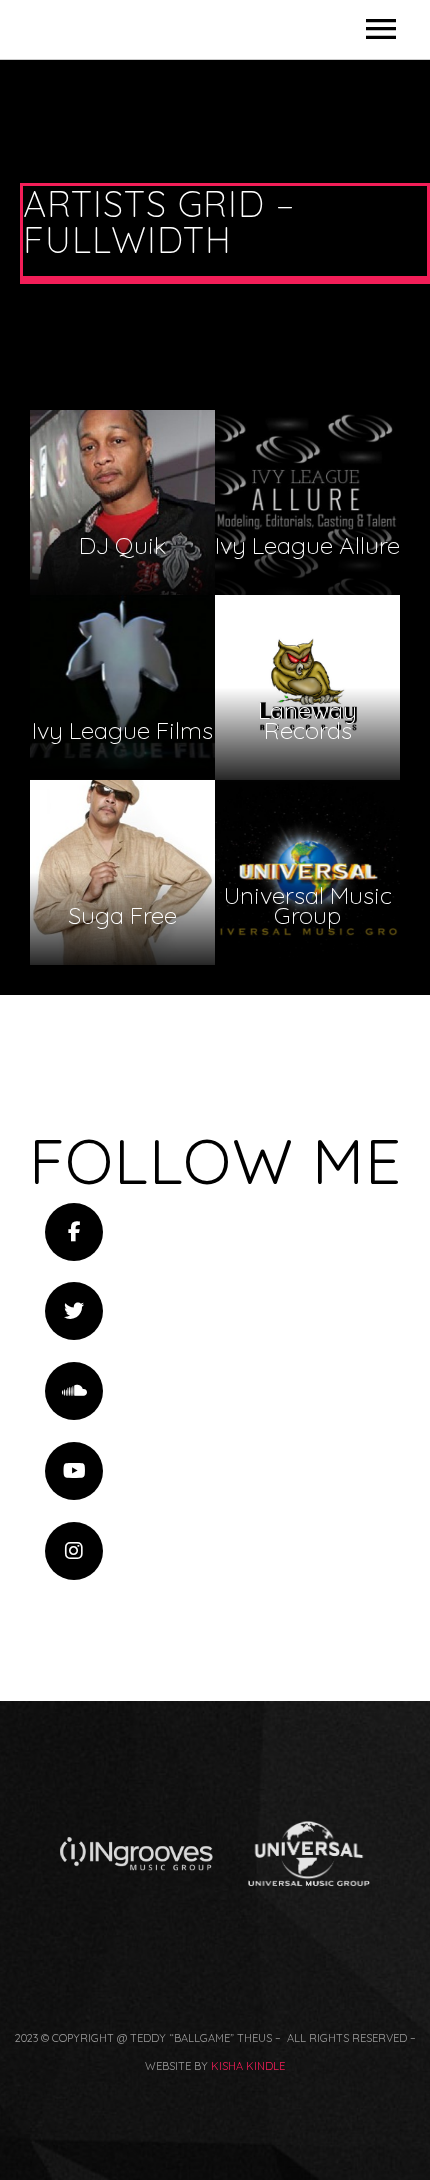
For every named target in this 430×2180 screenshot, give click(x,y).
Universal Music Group (307, 872)
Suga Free (122, 872)
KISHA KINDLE (248, 2066)
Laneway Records (307, 687)
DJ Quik (122, 502)
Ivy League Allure (307, 502)
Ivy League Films (122, 687)
